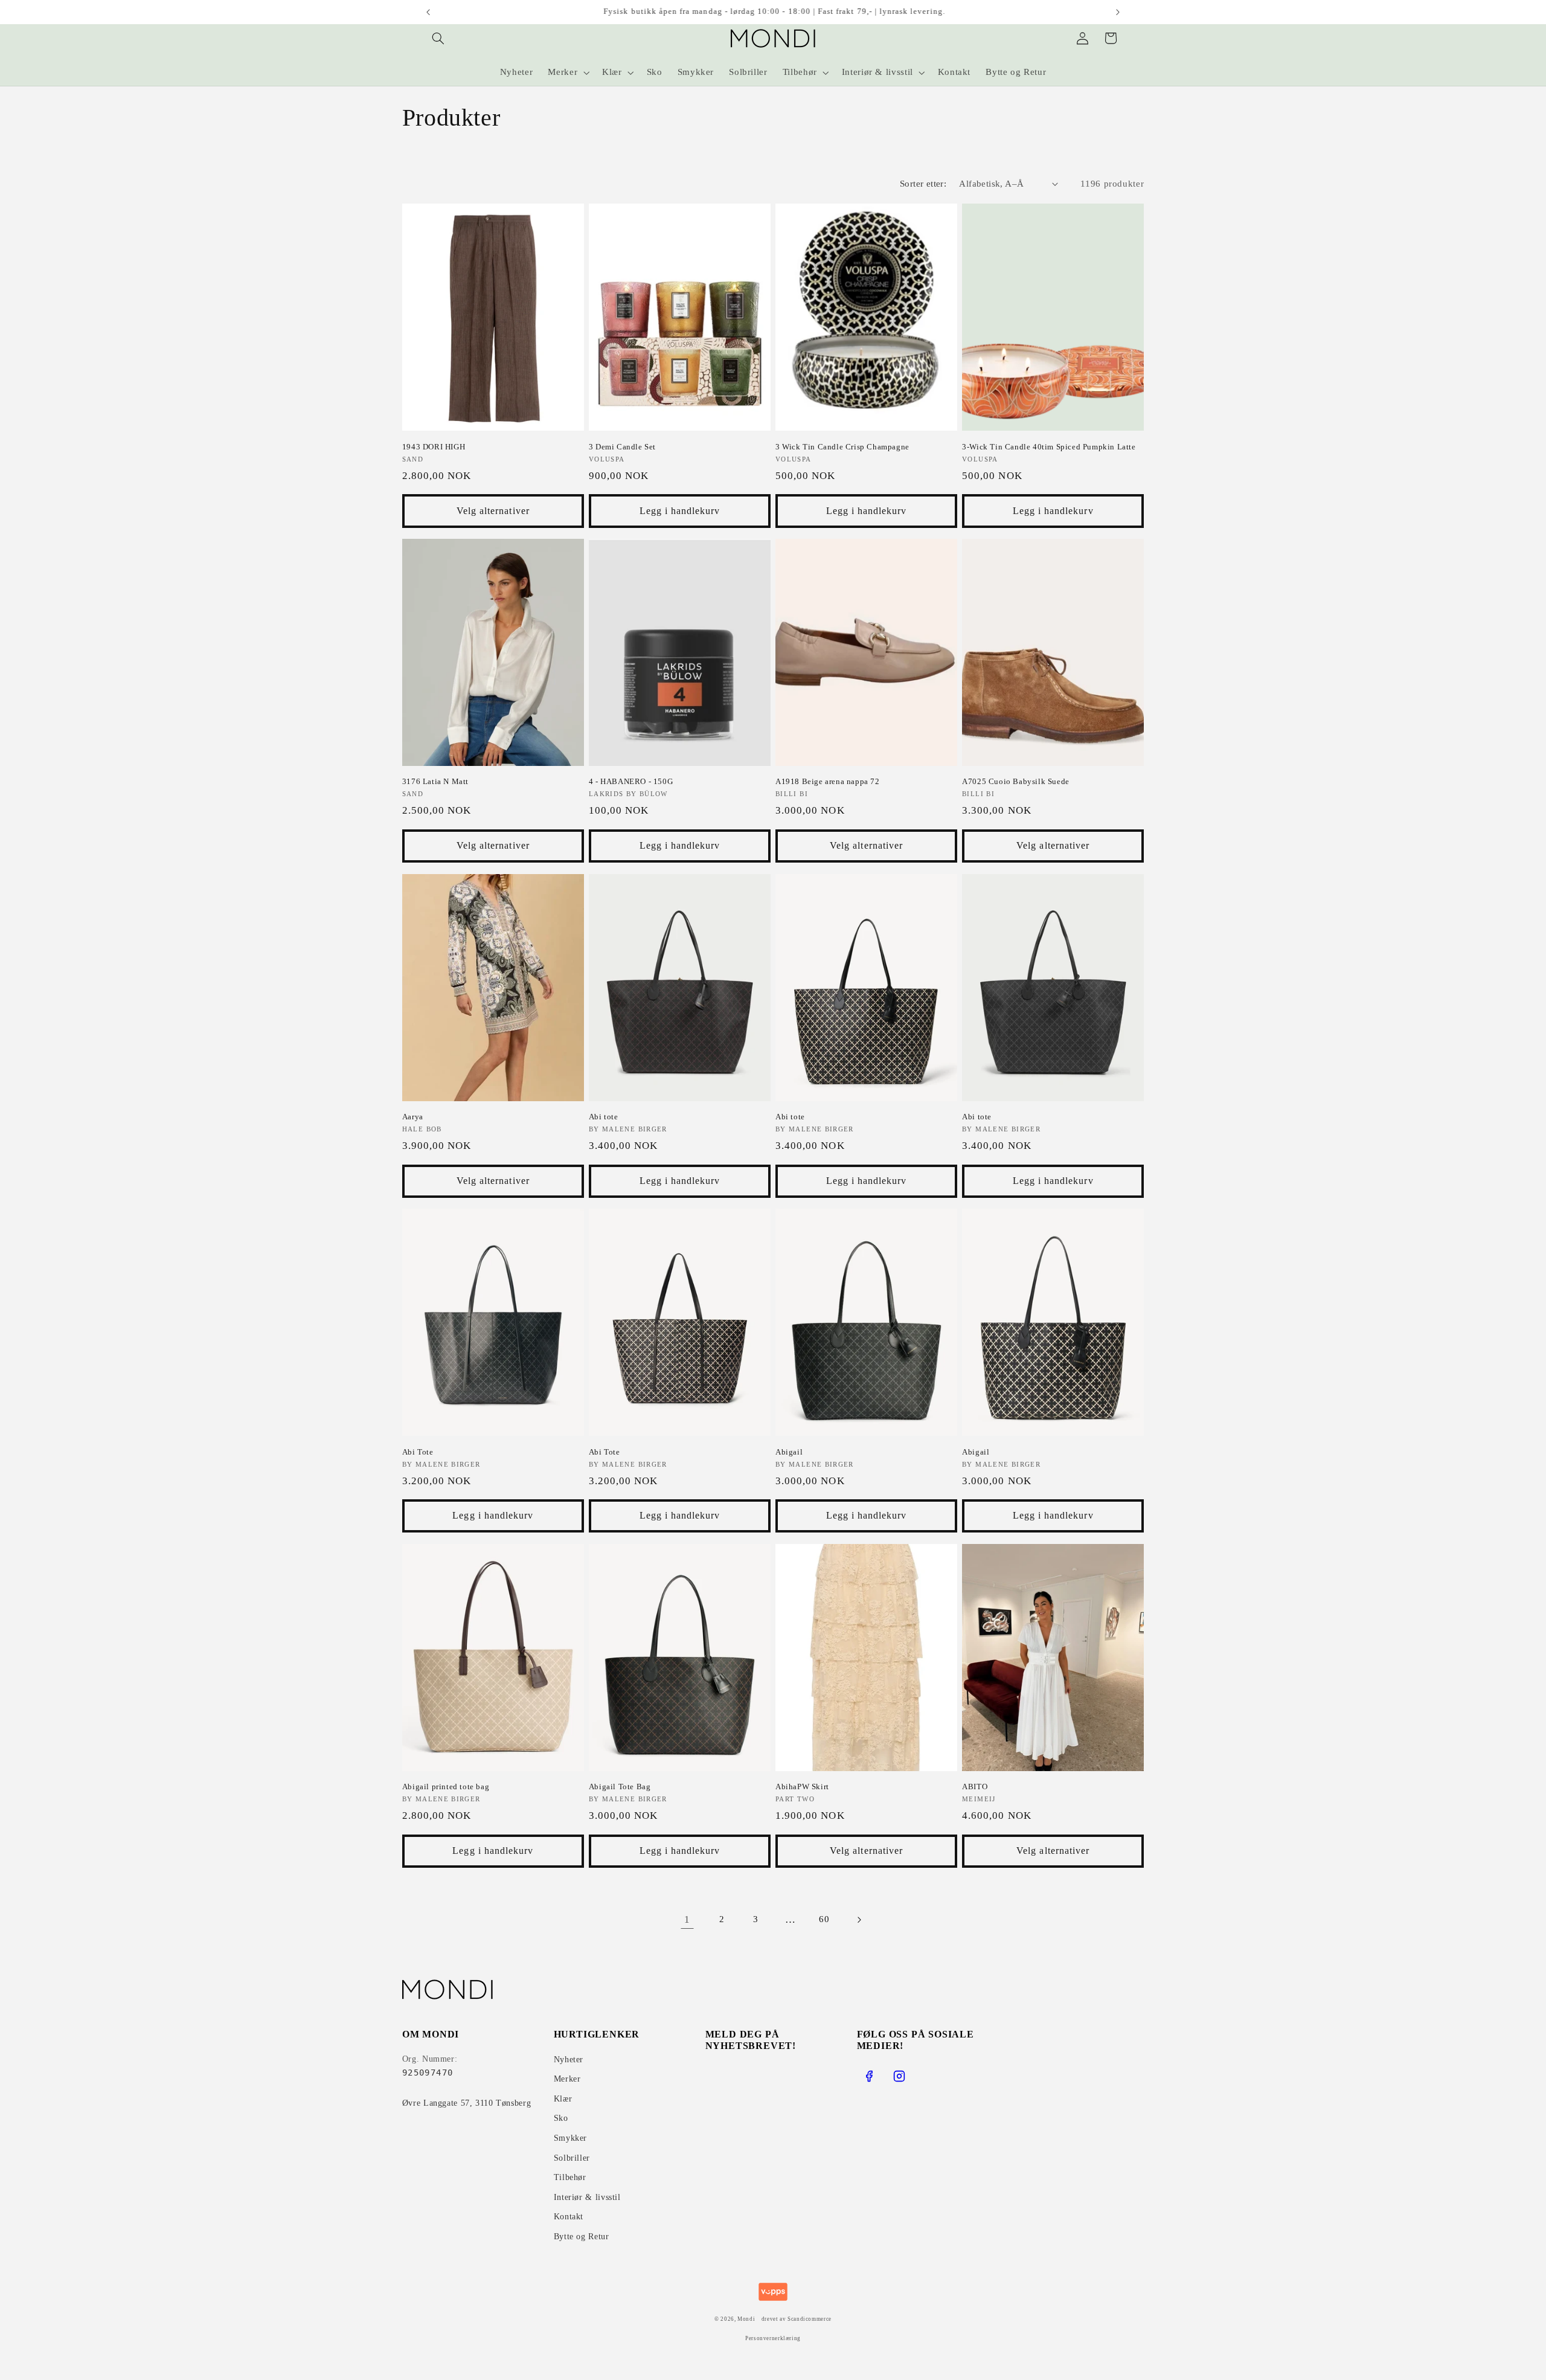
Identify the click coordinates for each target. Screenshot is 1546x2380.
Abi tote (604, 1117)
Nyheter (569, 2060)
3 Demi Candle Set (622, 447)
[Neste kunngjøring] (1118, 12)
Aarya (413, 1117)
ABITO (975, 1787)
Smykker (570, 2138)
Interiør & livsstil (587, 2197)
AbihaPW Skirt (802, 1787)
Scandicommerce (810, 2319)
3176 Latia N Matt (435, 781)
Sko (561, 2118)
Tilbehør (570, 2177)
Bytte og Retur (582, 2237)
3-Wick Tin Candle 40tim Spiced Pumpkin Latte (1049, 447)
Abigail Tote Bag (620, 1787)
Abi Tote (418, 1452)
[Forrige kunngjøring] (428, 12)
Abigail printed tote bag (446, 1787)
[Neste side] (859, 1920)
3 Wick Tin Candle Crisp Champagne (842, 447)
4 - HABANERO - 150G (631, 781)
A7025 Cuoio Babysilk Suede (1016, 781)
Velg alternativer (493, 511)
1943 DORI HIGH (434, 447)
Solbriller (572, 2158)
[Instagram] (899, 2076)
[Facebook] (869, 2076)
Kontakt (569, 2217)
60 (824, 1919)
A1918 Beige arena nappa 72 (828, 781)
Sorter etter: (923, 184)
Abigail (789, 1452)
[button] (438, 38)
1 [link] (687, 1919)
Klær (563, 2099)
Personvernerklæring (773, 2338)
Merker (567, 2079)
